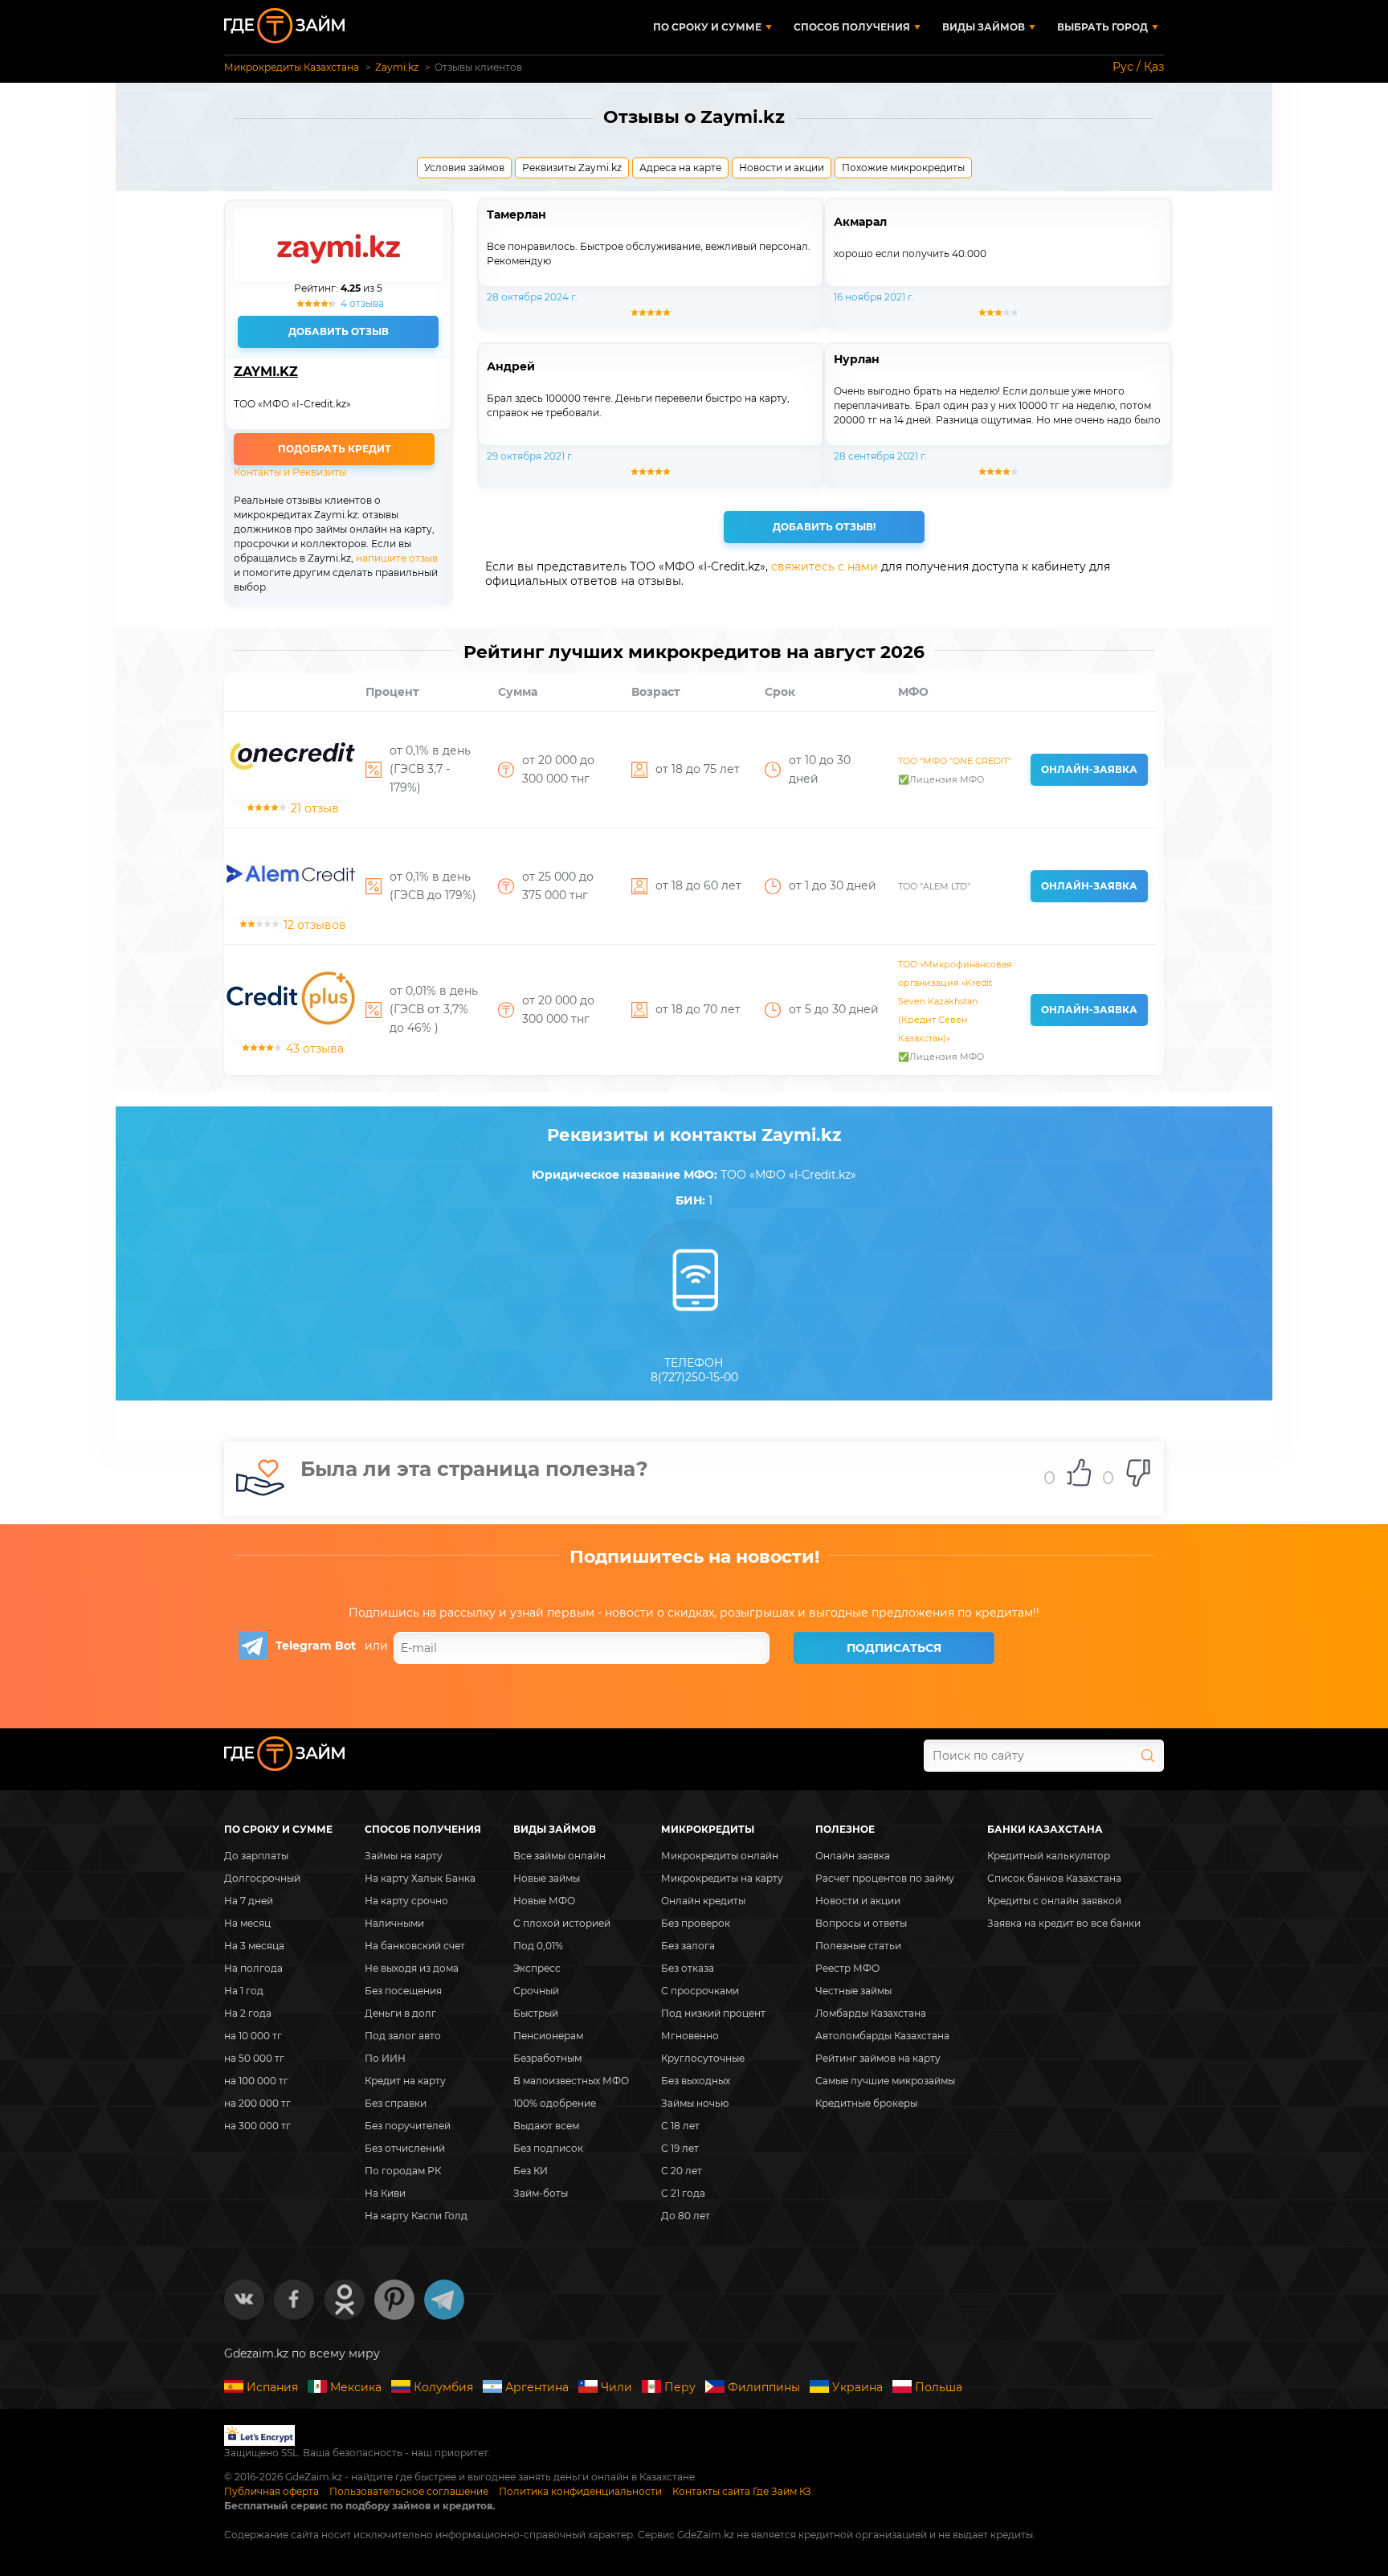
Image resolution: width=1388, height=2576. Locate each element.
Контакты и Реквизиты (290, 472)
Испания (272, 2387)
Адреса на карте (680, 168)
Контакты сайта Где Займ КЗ (742, 2491)
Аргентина (537, 2387)
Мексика (356, 2387)
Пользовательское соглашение (409, 2491)
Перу (680, 2387)
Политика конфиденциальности (580, 2491)
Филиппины (764, 2387)
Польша (939, 2387)
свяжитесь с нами (825, 566)
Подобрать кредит (335, 449)
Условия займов (464, 168)
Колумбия (443, 2387)
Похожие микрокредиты (903, 168)
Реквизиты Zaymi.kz (572, 168)
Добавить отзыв (339, 331)
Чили (616, 2387)
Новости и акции (782, 168)
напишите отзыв (397, 558)
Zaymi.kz (266, 372)
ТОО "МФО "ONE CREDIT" (955, 761)
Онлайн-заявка (1089, 769)
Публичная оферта (271, 2491)
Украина (857, 2387)
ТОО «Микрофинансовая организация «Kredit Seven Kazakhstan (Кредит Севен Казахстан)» (955, 1001)
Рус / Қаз (1138, 67)
